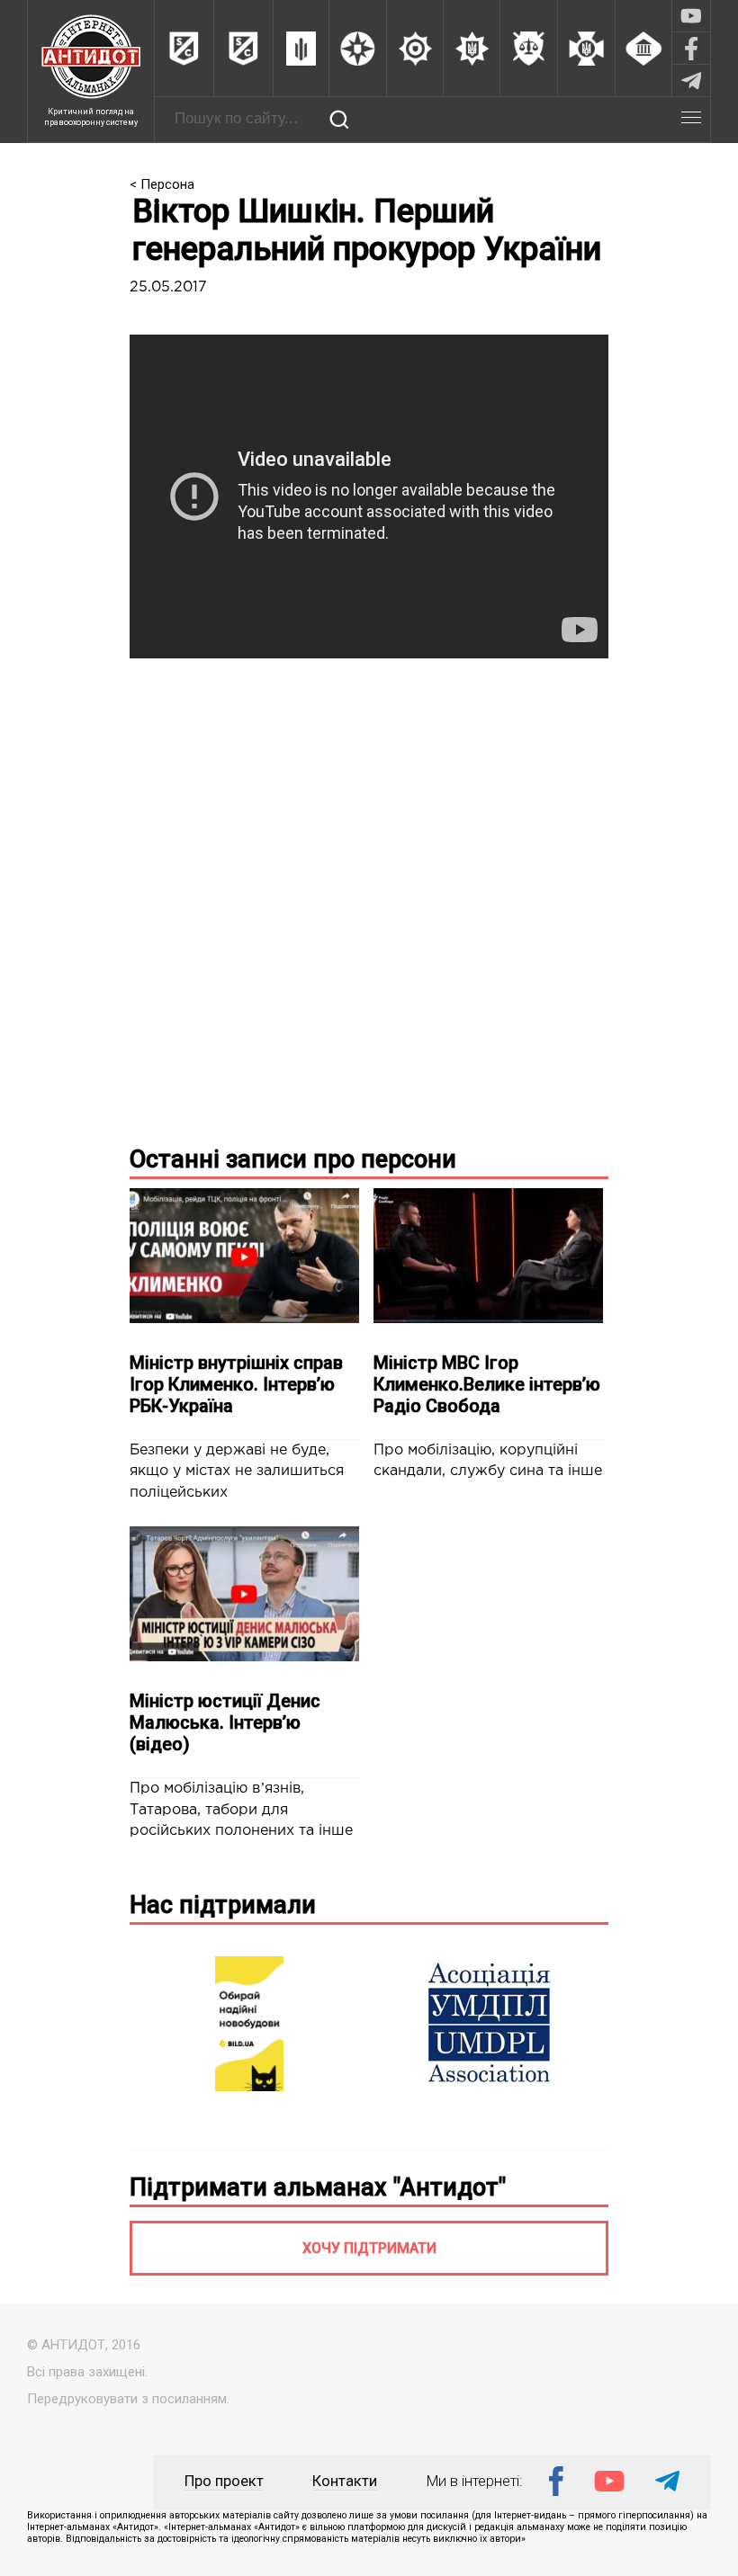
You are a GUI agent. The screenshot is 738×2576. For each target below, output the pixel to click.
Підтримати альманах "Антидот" (318, 2187)
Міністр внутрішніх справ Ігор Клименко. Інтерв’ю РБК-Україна (236, 1384)
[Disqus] (369, 898)
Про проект (224, 2481)
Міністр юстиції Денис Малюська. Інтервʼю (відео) (225, 1722)
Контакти (345, 2481)
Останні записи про (293, 1159)
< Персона (162, 184)
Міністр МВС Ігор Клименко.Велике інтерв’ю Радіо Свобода (487, 1384)
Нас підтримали (223, 1905)
